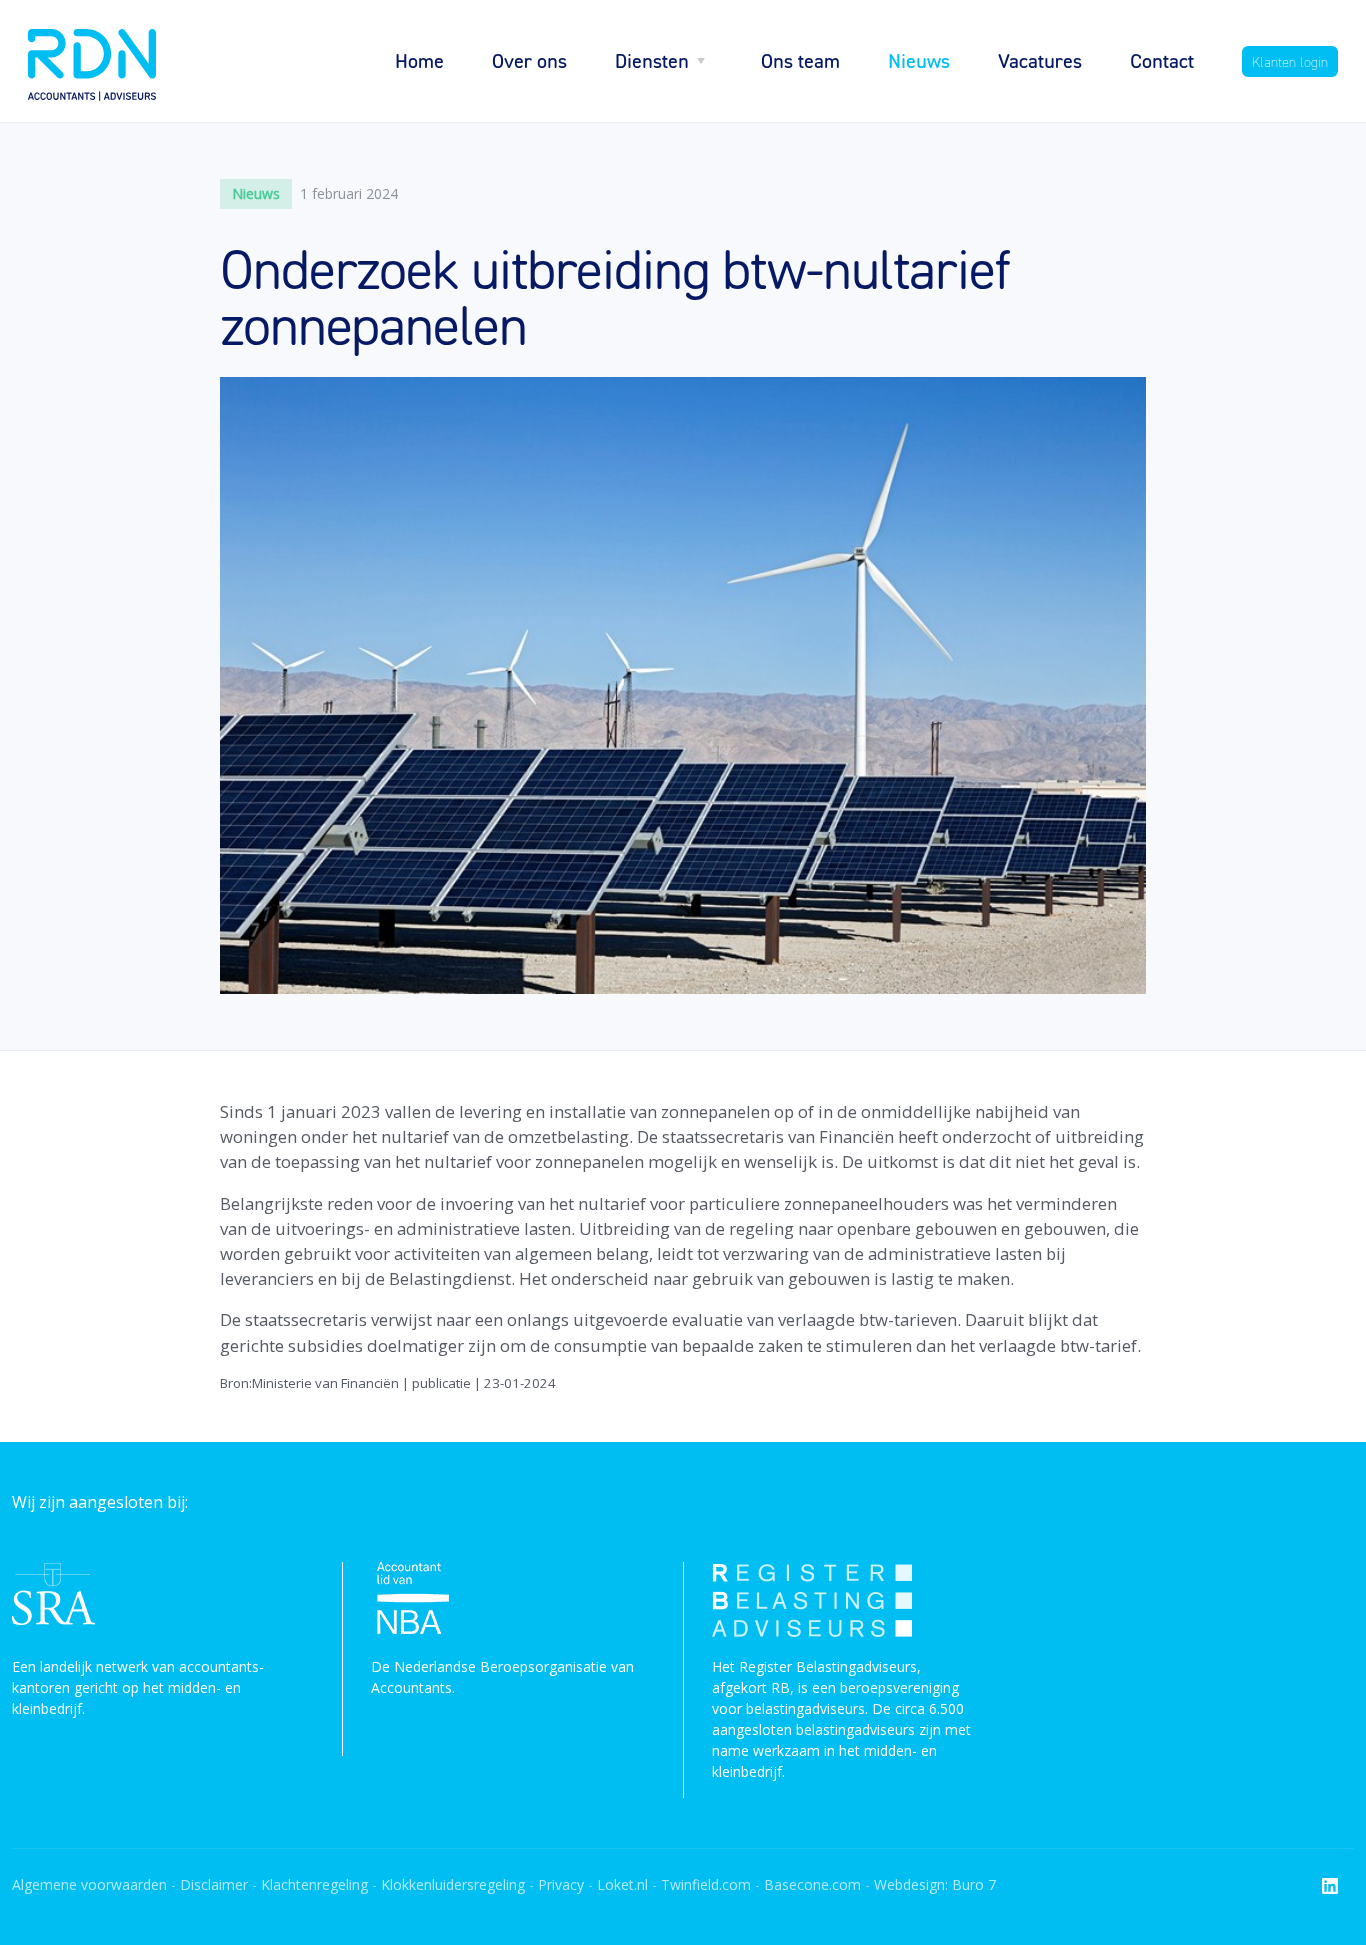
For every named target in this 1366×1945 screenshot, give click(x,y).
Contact (1162, 60)
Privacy (563, 1884)
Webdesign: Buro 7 (935, 1884)
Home (419, 60)
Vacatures (1040, 60)
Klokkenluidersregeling (453, 1884)
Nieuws (919, 60)
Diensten (652, 60)
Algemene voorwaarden (89, 1884)
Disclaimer (214, 1884)
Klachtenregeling (314, 1884)
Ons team (800, 60)
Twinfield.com (706, 1884)
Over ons (529, 60)
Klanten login (1290, 61)
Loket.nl (622, 1884)
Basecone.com (812, 1884)
